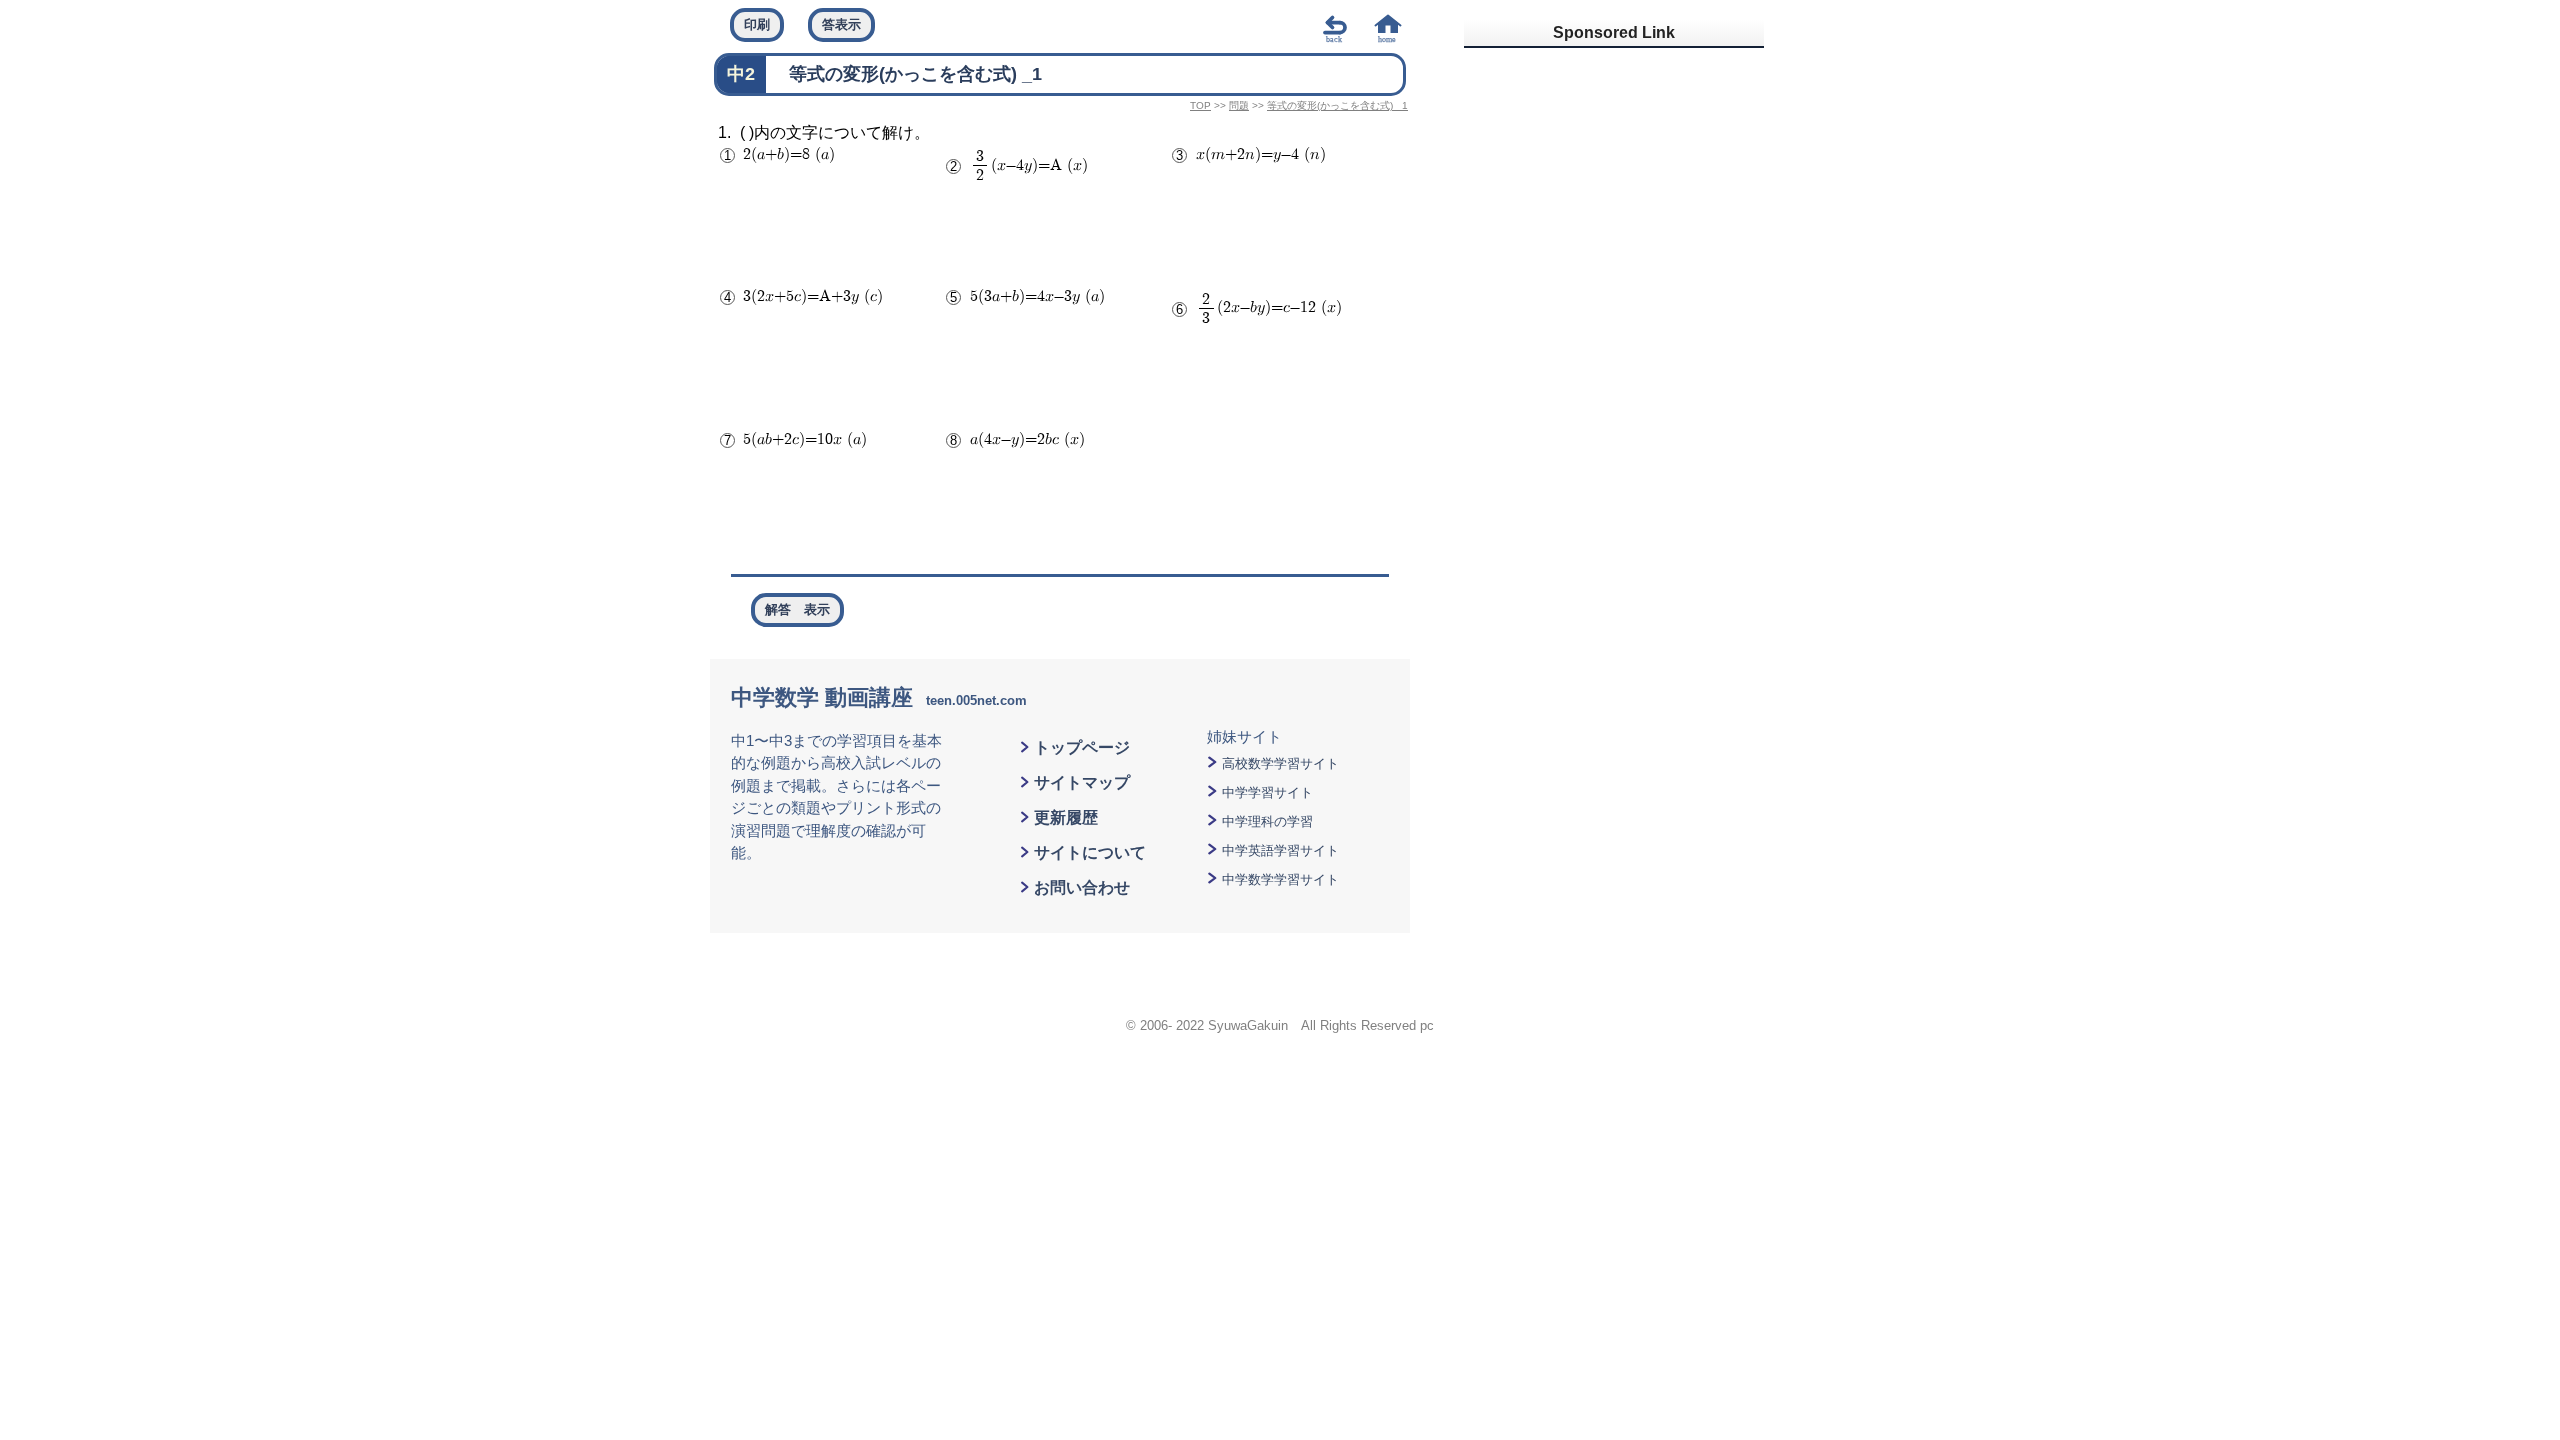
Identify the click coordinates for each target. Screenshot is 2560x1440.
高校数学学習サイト (1280, 763)
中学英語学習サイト (1280, 850)
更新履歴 (1066, 817)
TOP (1200, 105)
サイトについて (1090, 852)
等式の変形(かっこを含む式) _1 (1337, 105)
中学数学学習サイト (1280, 879)
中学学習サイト (1267, 792)
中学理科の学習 (1267, 821)
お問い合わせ (1082, 887)
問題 (1239, 105)
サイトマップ (1082, 782)
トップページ (1082, 747)
